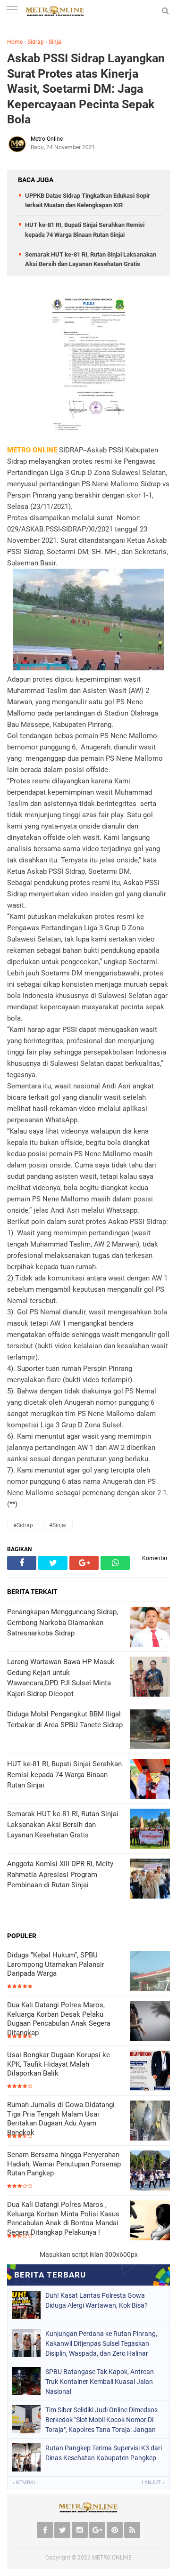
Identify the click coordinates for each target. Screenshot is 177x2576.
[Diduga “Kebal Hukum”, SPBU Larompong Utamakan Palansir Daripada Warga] (150, 1972)
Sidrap (36, 42)
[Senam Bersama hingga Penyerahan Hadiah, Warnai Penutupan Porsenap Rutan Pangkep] (150, 2171)
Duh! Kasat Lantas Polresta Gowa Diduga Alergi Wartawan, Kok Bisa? (97, 2300)
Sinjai (56, 42)
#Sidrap (23, 1525)
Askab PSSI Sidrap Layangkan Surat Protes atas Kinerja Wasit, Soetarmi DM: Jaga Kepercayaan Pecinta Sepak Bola (86, 89)
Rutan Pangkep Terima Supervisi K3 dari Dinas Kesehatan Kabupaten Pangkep (104, 2453)
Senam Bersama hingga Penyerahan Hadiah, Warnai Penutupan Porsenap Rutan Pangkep (64, 2164)
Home (15, 42)
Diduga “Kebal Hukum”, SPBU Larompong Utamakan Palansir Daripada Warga (56, 1964)
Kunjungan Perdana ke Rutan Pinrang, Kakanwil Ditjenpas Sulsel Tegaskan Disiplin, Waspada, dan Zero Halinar (101, 2343)
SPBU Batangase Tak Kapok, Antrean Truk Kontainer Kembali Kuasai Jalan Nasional (100, 2382)
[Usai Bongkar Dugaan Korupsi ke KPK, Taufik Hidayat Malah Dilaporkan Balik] (150, 2072)
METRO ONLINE (112, 2558)
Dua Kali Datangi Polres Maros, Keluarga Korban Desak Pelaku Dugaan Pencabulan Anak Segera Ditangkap (59, 2019)
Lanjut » (153, 2483)
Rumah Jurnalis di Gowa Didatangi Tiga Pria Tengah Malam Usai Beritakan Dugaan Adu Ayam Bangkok (61, 2119)
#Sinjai (58, 1525)
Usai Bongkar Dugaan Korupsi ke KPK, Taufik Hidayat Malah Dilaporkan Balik (59, 2064)
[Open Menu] (12, 11)
